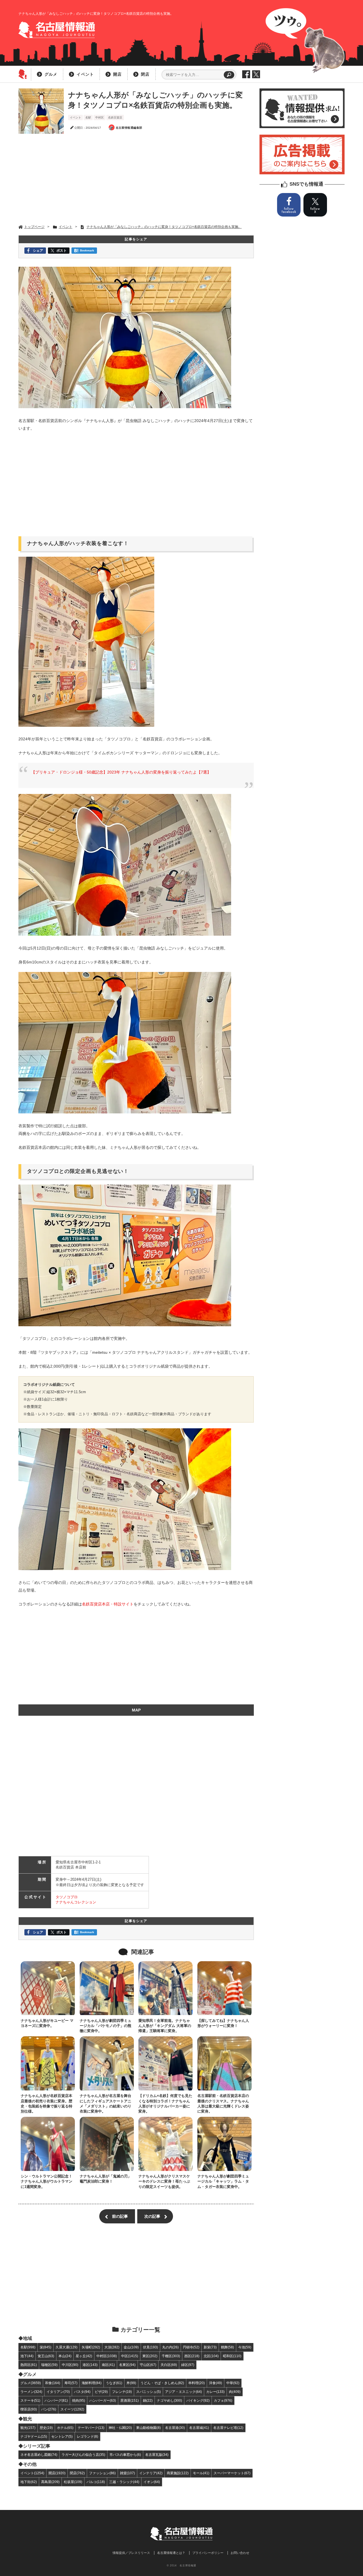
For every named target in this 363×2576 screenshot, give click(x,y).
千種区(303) (171, 2356)
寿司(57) (71, 2383)
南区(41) (108, 2365)
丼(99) (131, 2383)
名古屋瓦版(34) (157, 2455)
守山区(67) (148, 2365)
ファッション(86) (102, 2473)
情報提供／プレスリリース (131, 2553)
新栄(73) (210, 2347)
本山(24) (65, 2356)
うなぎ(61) (114, 2383)
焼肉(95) (79, 2400)
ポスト (62, 250)
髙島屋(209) (50, 2482)
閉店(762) (77, 2473)
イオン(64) (152, 2482)
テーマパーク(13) (91, 2428)
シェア (38, 250)
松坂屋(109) (73, 2482)
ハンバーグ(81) (56, 2400)
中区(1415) (130, 2356)
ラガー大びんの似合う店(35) (83, 2455)
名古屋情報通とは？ (171, 2553)
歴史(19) (46, 2428)
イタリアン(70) (58, 2392)
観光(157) (28, 2428)
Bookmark (87, 250)
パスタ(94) (82, 2392)
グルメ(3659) (31, 2383)
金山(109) (131, 2347)
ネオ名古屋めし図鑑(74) (39, 2455)
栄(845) (46, 2347)
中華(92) (233, 2383)
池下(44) (27, 2356)
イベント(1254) (32, 2473)
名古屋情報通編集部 (129, 128)
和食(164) (53, 2383)
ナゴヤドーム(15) (34, 2436)
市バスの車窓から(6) (125, 2455)
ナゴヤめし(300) (169, 2400)
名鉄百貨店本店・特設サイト (108, 1604)
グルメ (51, 74)
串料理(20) (197, 2383)
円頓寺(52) (191, 2347)
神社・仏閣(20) (120, 2428)
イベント (85, 74)
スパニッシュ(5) (148, 2392)
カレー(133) (215, 2392)
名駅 (88, 117)
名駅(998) (28, 2347)
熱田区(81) (29, 2365)
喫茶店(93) (29, 2409)
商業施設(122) (178, 2473)
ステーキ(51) (30, 2400)
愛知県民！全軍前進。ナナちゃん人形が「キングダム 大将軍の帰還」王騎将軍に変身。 (165, 2026)
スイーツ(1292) (72, 2409)
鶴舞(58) (227, 2347)
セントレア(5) (62, 2436)
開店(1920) (57, 2473)
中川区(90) (70, 2365)
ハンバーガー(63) (103, 2400)
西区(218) (192, 2356)
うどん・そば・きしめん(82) (162, 2383)
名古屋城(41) (199, 2428)
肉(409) (235, 2392)
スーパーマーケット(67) (232, 2473)
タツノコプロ (67, 1897)
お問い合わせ (240, 2553)
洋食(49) (216, 2383)
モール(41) (201, 2473)
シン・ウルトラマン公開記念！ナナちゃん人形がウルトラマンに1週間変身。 (47, 2181)
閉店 (145, 74)
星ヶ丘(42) (84, 2356)
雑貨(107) (127, 2473)
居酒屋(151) (129, 2400)
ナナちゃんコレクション (76, 1902)
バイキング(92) (198, 2400)
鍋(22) (148, 2400)
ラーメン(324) (31, 2392)
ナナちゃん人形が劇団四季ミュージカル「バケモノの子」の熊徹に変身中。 (105, 2026)
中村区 (100, 117)
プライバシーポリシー (208, 2553)
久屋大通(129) (67, 2347)
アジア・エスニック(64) (183, 2392)
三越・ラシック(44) (124, 2482)
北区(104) (211, 2356)
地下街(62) (29, 2482)
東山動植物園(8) (148, 2428)
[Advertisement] (136, 179)
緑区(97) (188, 2365)
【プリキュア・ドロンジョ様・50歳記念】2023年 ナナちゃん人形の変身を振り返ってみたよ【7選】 (121, 772)
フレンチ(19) (122, 2392)
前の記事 (120, 2216)
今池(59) (245, 2347)
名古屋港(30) (175, 2428)
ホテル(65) (65, 2428)
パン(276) (49, 2409)
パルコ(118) (96, 2482)
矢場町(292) (91, 2347)
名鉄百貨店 (115, 117)
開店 (117, 74)
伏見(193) (150, 2347)
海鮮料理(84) (92, 2383)
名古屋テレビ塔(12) (228, 2428)
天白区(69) (169, 2365)
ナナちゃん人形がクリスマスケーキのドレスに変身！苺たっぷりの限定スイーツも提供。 (164, 2181)
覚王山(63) (46, 2356)
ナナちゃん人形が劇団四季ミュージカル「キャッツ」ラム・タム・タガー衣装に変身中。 (223, 2181)
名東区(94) (127, 2365)
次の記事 (152, 2216)
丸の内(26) (170, 2347)
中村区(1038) (107, 2356)
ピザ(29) (101, 2392)
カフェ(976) (223, 2400)
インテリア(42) (151, 2473)
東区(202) (150, 2356)
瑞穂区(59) (49, 2365)
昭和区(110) (232, 2356)
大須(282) (112, 2347)
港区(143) (90, 2365)
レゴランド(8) (87, 2436)
